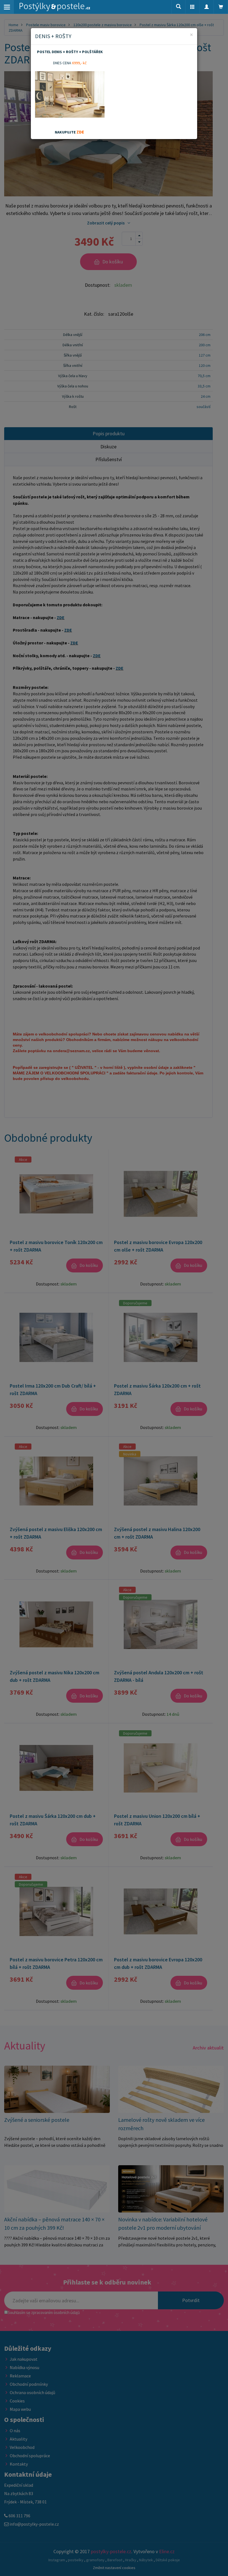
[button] (192, 7)
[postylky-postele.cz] (55, 7)
